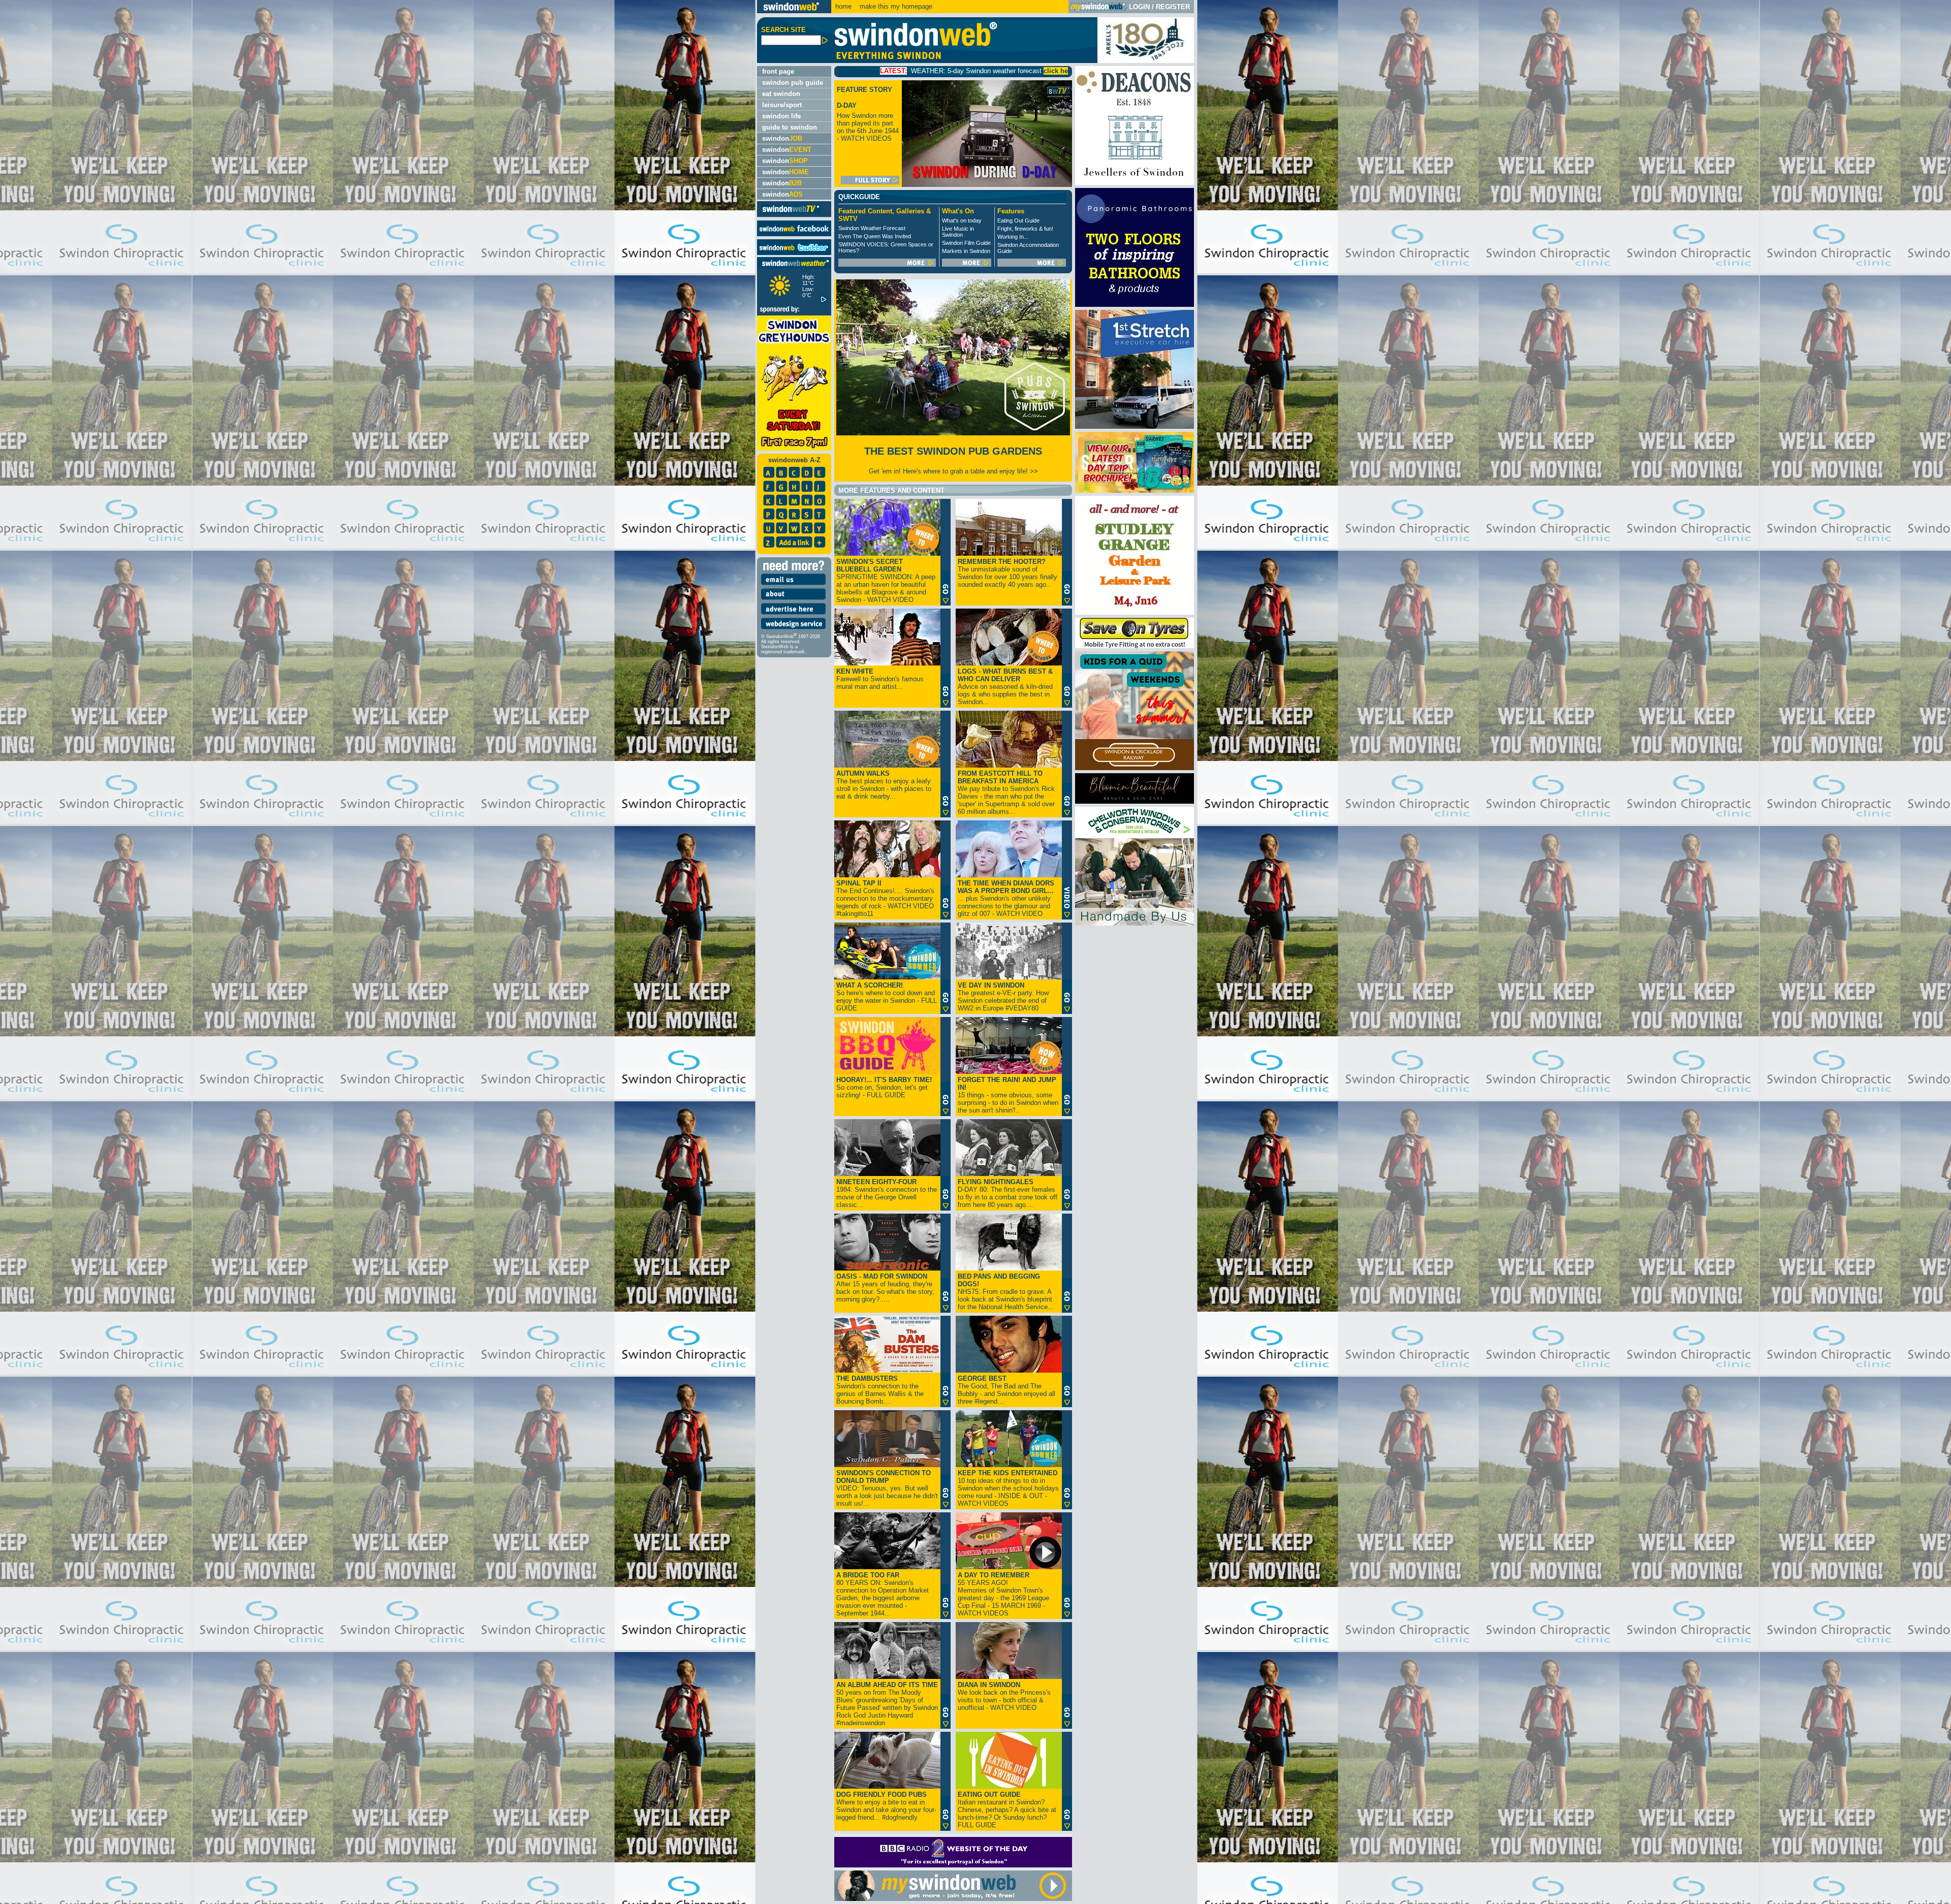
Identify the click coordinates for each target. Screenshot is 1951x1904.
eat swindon (781, 94)
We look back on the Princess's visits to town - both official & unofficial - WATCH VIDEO (1004, 1696)
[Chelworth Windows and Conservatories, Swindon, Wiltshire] (1135, 923)
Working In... (1013, 237)
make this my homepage (895, 6)
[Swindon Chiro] (377, 952)
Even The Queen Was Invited (875, 236)
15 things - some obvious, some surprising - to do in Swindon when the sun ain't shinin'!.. (1008, 1095)
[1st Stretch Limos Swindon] (1135, 426)
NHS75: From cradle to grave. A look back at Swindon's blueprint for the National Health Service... (1006, 1292)
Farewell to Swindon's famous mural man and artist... (880, 679)
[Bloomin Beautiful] (1135, 801)
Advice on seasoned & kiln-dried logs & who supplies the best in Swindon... (1005, 687)
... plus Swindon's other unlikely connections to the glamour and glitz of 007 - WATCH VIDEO (1006, 898)
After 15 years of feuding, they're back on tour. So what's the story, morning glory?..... (885, 1288)
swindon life (781, 116)
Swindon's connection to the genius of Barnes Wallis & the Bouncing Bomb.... (880, 1390)
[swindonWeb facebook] (794, 234)
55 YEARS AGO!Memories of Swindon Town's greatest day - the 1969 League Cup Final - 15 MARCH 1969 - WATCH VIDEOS (1003, 1594)
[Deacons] (1135, 183)
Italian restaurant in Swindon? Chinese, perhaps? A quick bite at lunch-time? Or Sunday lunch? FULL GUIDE (1007, 1810)
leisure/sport (782, 105)
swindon (782, 138)
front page (778, 71)
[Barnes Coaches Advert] (1135, 490)
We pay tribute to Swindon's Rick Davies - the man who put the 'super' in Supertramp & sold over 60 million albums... (1006, 792)
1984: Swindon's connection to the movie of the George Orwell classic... (887, 1193)
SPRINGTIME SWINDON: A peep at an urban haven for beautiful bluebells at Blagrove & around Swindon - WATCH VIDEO (886, 581)
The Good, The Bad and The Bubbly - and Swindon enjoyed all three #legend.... (1006, 1390)
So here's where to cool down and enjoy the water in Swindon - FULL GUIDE (887, 997)
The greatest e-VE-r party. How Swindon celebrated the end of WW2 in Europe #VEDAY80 (1003, 997)
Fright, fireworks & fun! (1025, 229)
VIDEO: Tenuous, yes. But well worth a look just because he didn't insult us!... (887, 1488)
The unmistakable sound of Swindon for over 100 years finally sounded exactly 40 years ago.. (1008, 573)
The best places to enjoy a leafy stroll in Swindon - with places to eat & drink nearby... (884, 785)
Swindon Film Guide (966, 243)
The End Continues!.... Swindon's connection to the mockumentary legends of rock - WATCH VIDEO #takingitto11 (885, 898)
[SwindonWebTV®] (791, 213)
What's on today (962, 220)
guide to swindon (790, 127)
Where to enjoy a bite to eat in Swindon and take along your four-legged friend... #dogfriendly (886, 1806)
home (843, 6)
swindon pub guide (793, 83)
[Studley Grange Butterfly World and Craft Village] (1135, 612)
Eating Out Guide (1018, 220)
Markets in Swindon (966, 251)
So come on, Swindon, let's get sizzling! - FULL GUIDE (884, 1087)
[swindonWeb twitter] (794, 253)
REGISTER (1173, 7)
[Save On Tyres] (1135, 646)
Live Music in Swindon (958, 232)
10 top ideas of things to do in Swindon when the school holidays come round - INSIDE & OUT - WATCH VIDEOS (1008, 1488)
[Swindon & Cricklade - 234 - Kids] (1135, 768)
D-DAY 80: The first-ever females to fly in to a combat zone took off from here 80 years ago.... (1008, 1193)
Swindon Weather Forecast (872, 228)
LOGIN (1139, 7)
